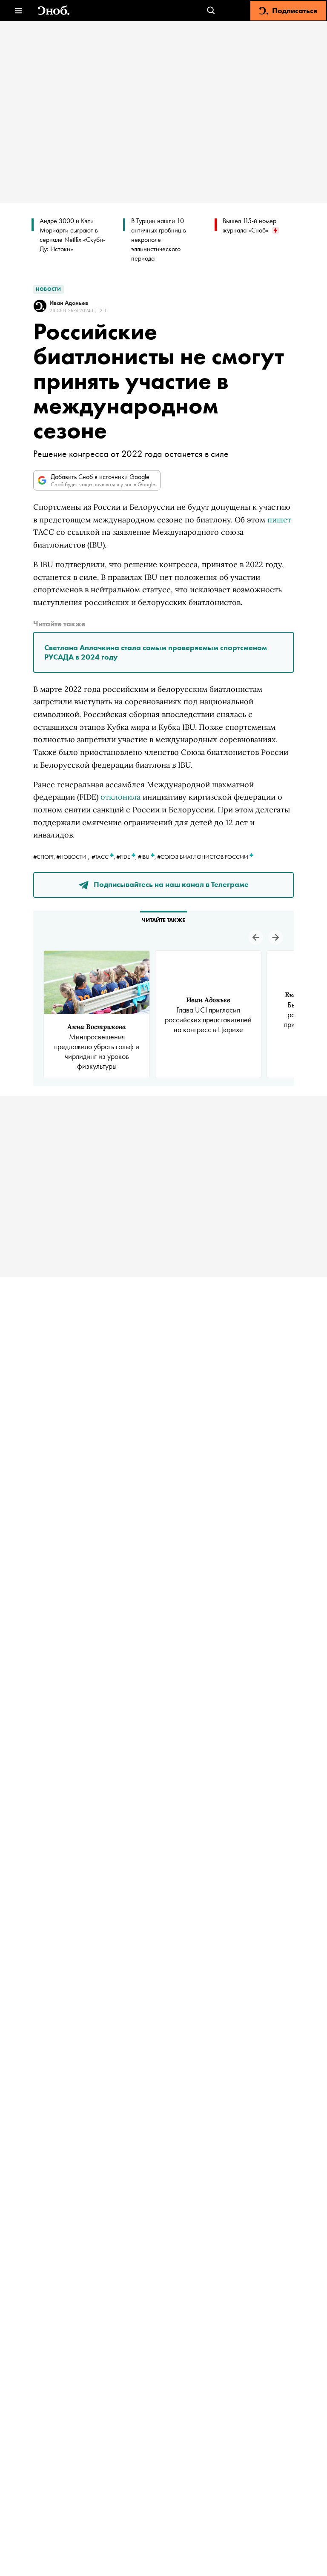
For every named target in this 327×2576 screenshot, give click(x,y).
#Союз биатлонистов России (203, 857)
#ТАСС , (104, 857)
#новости (71, 857)
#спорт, (45, 857)
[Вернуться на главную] (54, 11)
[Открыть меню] (18, 11)
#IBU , (148, 857)
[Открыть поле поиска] (211, 11)
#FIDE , (127, 857)
